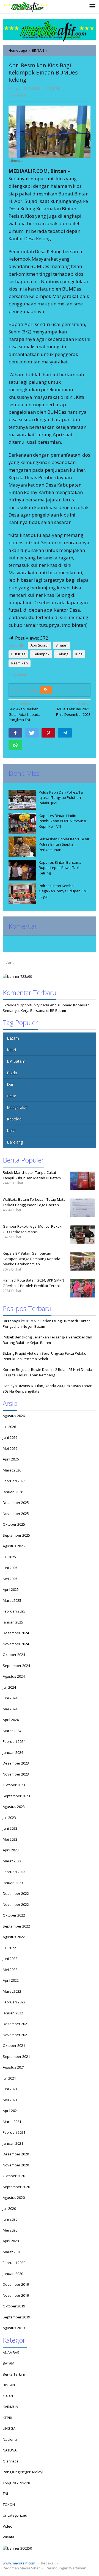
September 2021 (16, 2056)
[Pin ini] (48, 733)
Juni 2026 (10, 1437)
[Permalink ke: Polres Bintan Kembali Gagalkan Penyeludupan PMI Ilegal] (22, 894)
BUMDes (18, 654)
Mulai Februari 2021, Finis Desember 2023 (73, 709)
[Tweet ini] (32, 733)
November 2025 (16, 1514)
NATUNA (10, 2450)
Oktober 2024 (14, 1655)
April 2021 (11, 2111)
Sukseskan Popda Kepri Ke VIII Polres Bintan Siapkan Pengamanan (64, 844)
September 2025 (16, 1535)
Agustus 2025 (14, 1546)
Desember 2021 (16, 2024)
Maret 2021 (12, 2122)
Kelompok (41, 654)
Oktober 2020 (14, 2176)
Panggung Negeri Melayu (24, 2472)
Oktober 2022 (14, 1915)
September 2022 (16, 1926)
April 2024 (11, 1720)
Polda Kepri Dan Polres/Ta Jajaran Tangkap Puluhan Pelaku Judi (61, 798)
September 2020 (16, 2187)
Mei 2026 (10, 1448)
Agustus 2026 (14, 1416)
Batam (13, 1038)
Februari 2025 (14, 1611)
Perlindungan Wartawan (66, 2568)
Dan (11, 1084)
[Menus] (92, 7)
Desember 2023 (16, 1763)
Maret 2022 (12, 1991)
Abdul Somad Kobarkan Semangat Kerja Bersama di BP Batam (46, 1008)
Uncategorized (15, 2515)
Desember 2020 (16, 2154)
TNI (5, 2494)
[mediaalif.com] (25, 7)
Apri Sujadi (39, 645)
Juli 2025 (9, 1557)
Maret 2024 (12, 1731)
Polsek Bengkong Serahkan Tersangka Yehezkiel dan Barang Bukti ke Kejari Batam (47, 1340)
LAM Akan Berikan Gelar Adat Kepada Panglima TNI (24, 712)
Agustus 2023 (14, 1807)
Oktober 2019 (14, 2306)
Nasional (10, 2439)
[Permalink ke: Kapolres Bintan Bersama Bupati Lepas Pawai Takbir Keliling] (22, 870)
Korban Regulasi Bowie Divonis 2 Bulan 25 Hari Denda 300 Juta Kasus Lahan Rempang (47, 1372)
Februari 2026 (14, 1481)
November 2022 (16, 1904)
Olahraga (11, 2461)
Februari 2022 (14, 2002)
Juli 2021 (9, 2078)
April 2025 (11, 1589)
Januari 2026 (13, 1492)
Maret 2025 (12, 1600)
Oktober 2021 (14, 2045)
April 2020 (11, 2241)
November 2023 (16, 1774)
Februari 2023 (14, 1872)
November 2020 (16, 2165)
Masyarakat (17, 1107)
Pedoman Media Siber (21, 2568)
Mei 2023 (10, 1839)
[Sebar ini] (15, 733)
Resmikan (20, 663)
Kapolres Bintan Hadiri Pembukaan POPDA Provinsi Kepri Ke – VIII (62, 821)
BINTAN (9, 2385)
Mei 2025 (10, 1579)
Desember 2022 (16, 1893)
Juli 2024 (9, 1687)
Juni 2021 (10, 2089)
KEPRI (7, 2418)
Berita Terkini (14, 2374)
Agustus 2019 (14, 2328)
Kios (79, 654)
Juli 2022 (9, 1948)
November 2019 (16, 2295)
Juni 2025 (10, 1568)
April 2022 (11, 1980)
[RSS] (46, 690)
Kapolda (14, 1119)
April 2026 (11, 1459)
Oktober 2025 (14, 1524)
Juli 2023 (9, 1818)
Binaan (61, 645)
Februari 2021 (14, 2132)
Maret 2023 (12, 1861)
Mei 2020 (10, 2230)
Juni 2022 (10, 1959)
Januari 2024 (13, 1752)
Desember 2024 (16, 1633)
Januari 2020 (13, 2274)
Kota (11, 1130)
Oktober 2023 (14, 1785)
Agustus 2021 (14, 2067)
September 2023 (16, 1796)
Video (8, 2526)
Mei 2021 (10, 2100)
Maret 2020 (12, 2252)
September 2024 (16, 1666)
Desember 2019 (16, 2284)
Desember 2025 (16, 1503)
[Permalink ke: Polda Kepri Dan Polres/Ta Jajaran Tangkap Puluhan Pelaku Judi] (22, 800)
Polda (12, 1073)
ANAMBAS (11, 2353)
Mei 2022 (10, 1970)
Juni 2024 (10, 1698)
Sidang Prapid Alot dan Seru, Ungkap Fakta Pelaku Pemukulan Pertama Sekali (45, 1356)
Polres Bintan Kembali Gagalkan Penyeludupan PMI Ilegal (63, 891)
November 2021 (16, 2035)
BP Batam (16, 1061)
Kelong (62, 654)
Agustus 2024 (14, 1676)
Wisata (9, 2537)
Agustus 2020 (14, 2197)
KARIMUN (10, 2407)
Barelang (15, 1142)
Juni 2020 (10, 2219)
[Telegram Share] (65, 733)
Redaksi (48, 2563)
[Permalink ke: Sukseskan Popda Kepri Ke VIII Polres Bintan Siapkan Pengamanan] (22, 847)
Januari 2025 (13, 1622)
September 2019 (16, 2317)
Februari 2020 (14, 2263)
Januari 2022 (13, 2013)
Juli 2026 (9, 1427)
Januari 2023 (13, 1883)
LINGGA (9, 2428)
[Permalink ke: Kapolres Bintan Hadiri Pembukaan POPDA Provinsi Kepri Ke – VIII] (22, 823)
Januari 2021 (13, 2143)
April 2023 (11, 1850)
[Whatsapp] (15, 745)
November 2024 (16, 1644)
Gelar (12, 1096)
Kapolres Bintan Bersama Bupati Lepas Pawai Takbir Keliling (61, 868)
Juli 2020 (9, 2208)
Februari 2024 (14, 1741)
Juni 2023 (10, 1828)
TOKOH (9, 2505)
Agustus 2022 (14, 1937)
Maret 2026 (12, 1470)
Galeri (8, 2396)
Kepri (11, 1050)
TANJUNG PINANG (17, 2483)
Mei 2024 (10, 1709)
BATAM (9, 2363)
